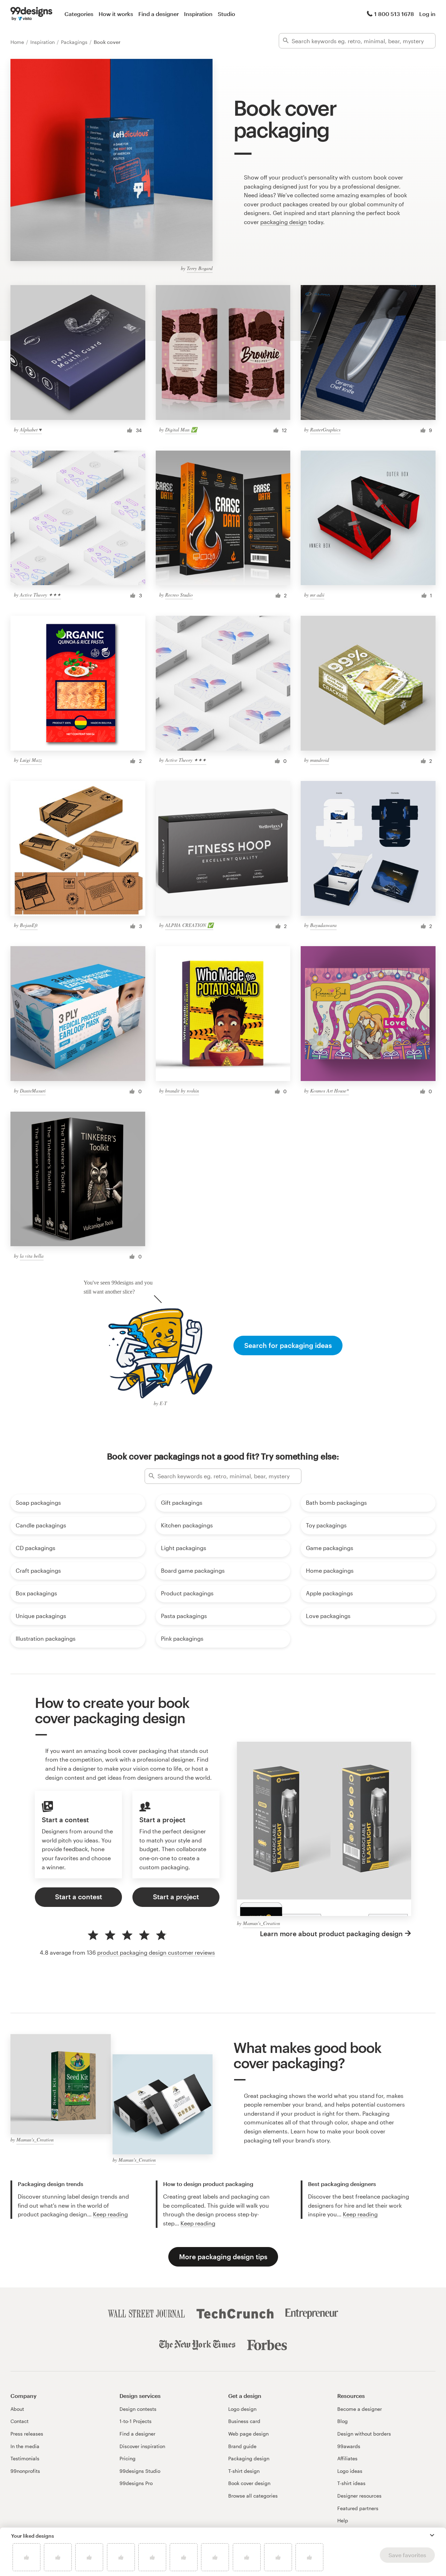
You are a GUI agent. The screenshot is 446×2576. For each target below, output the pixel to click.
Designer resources (359, 2496)
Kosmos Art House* (329, 1091)
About (17, 2409)
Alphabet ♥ (31, 430)
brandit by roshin (182, 1091)
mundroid (320, 760)
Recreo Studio (179, 595)
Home (18, 42)
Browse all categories (253, 2496)
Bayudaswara (323, 925)
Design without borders (364, 2434)
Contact (20, 2421)
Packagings (75, 42)
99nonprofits (25, 2471)
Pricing (128, 2458)
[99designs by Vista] (31, 14)
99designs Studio (140, 2471)
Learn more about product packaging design (331, 1934)
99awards (349, 2446)
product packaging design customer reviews (156, 1952)
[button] (432, 2535)
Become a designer (360, 2409)
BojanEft (29, 925)
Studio (226, 14)
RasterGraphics (325, 430)
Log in (427, 14)
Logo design (242, 2409)
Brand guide (242, 2446)
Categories (79, 14)
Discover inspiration (142, 2446)
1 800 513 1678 (394, 14)
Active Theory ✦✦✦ (40, 595)
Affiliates (347, 2458)
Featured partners (358, 2508)
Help (343, 2520)
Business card (244, 2421)
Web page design (248, 2434)
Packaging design (249, 2458)
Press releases (27, 2434)
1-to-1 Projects (136, 2421)
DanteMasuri (33, 1091)
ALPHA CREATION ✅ (189, 925)
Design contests (138, 2409)
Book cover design (249, 2483)
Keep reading (110, 2214)
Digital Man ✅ (181, 430)
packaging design (284, 222)
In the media (25, 2446)
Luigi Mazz (31, 760)
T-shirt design (244, 2471)
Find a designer (159, 14)
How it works (116, 14)
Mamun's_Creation (262, 1923)
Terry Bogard (200, 268)
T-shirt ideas (351, 2483)
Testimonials (25, 2458)
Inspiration (198, 14)
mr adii (317, 595)
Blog (343, 2421)
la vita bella (32, 1256)
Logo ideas (350, 2471)
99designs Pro (136, 2483)
